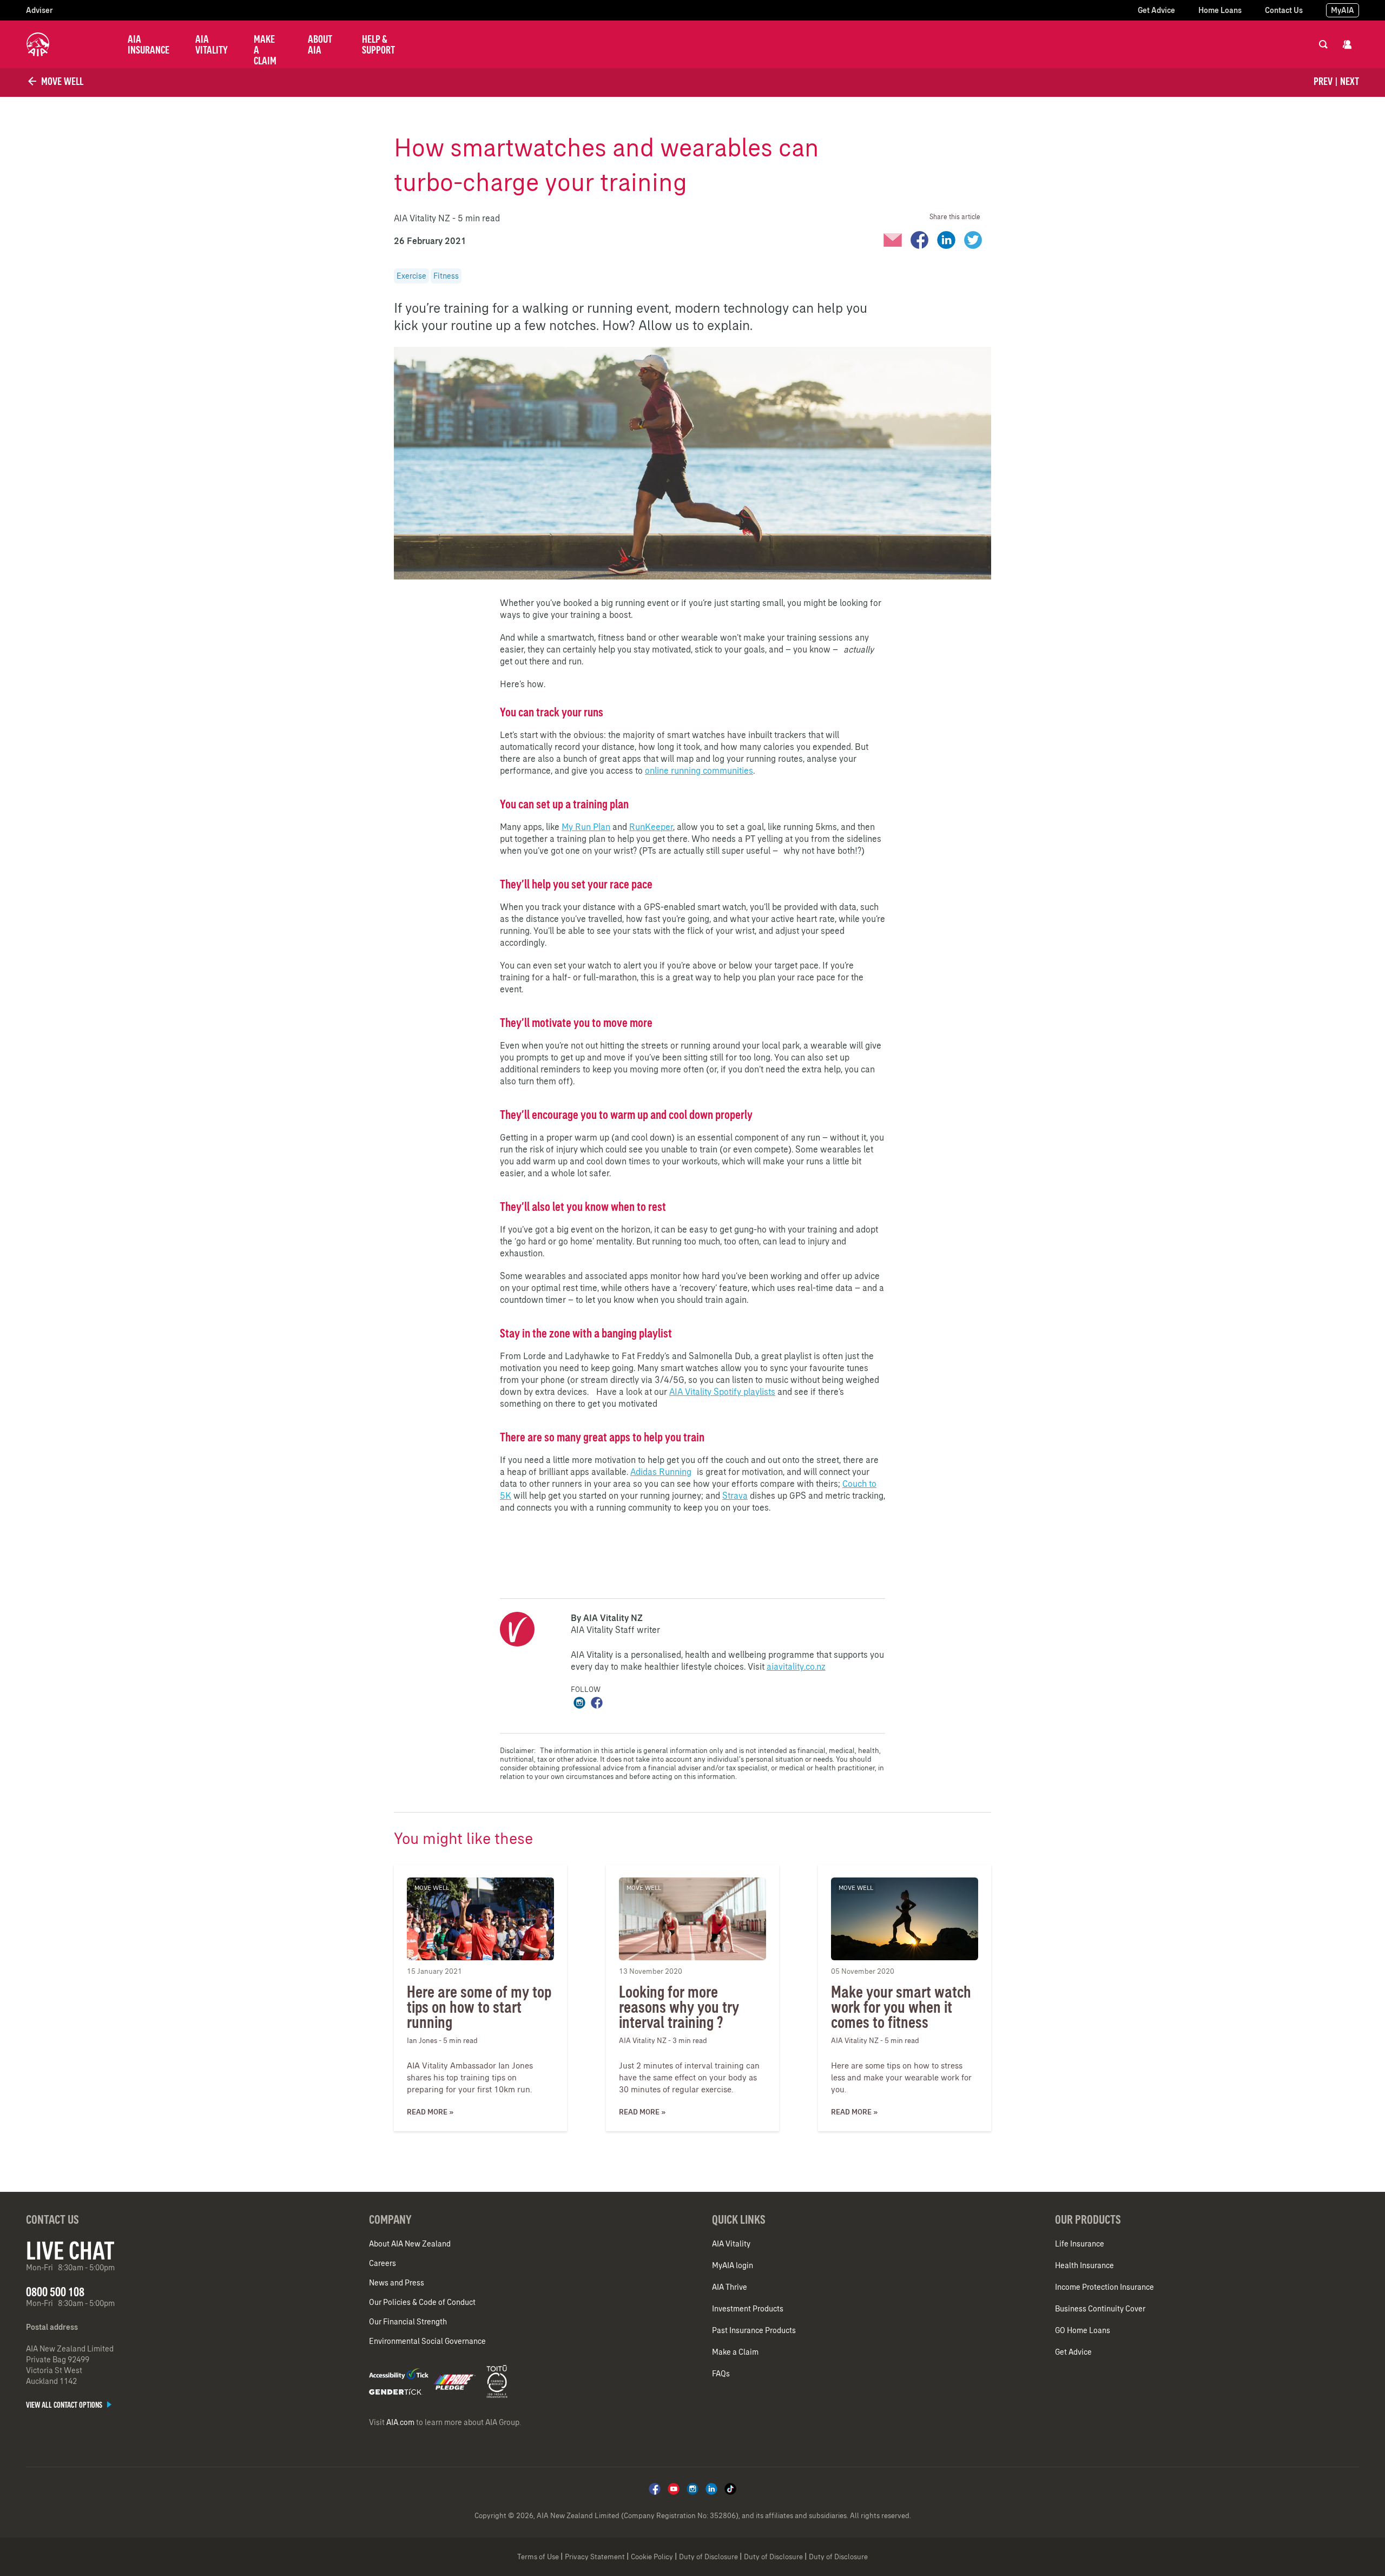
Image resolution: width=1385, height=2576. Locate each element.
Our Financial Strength (408, 2322)
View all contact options (65, 2405)
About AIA (320, 44)
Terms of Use (538, 2557)
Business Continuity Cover (1100, 2309)
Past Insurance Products (754, 2330)
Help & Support (378, 44)
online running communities (699, 770)
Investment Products (748, 2309)
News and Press (397, 2283)
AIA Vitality (212, 44)
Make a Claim (265, 50)
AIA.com (400, 2422)
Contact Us (1284, 10)
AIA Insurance (149, 44)
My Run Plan (586, 827)
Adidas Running (661, 1472)
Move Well (61, 81)
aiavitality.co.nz (796, 1666)
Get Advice (1156, 10)
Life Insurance (1080, 2244)
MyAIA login (733, 2265)
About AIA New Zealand (410, 2244)
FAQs (721, 2374)
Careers (382, 2263)
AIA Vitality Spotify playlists (722, 1392)
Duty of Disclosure (708, 2557)
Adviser (39, 10)
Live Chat (70, 2250)
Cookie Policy (652, 2557)
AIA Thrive (730, 2287)
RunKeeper (651, 827)
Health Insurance (1084, 2265)
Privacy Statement (595, 2557)
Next (1350, 81)
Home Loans (1220, 10)
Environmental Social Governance (427, 2341)
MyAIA (1343, 10)
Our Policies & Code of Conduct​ (422, 2302)
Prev (1323, 81)
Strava (735, 1495)
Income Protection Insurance (1104, 2287)
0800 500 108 (55, 2292)
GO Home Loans (1083, 2330)
